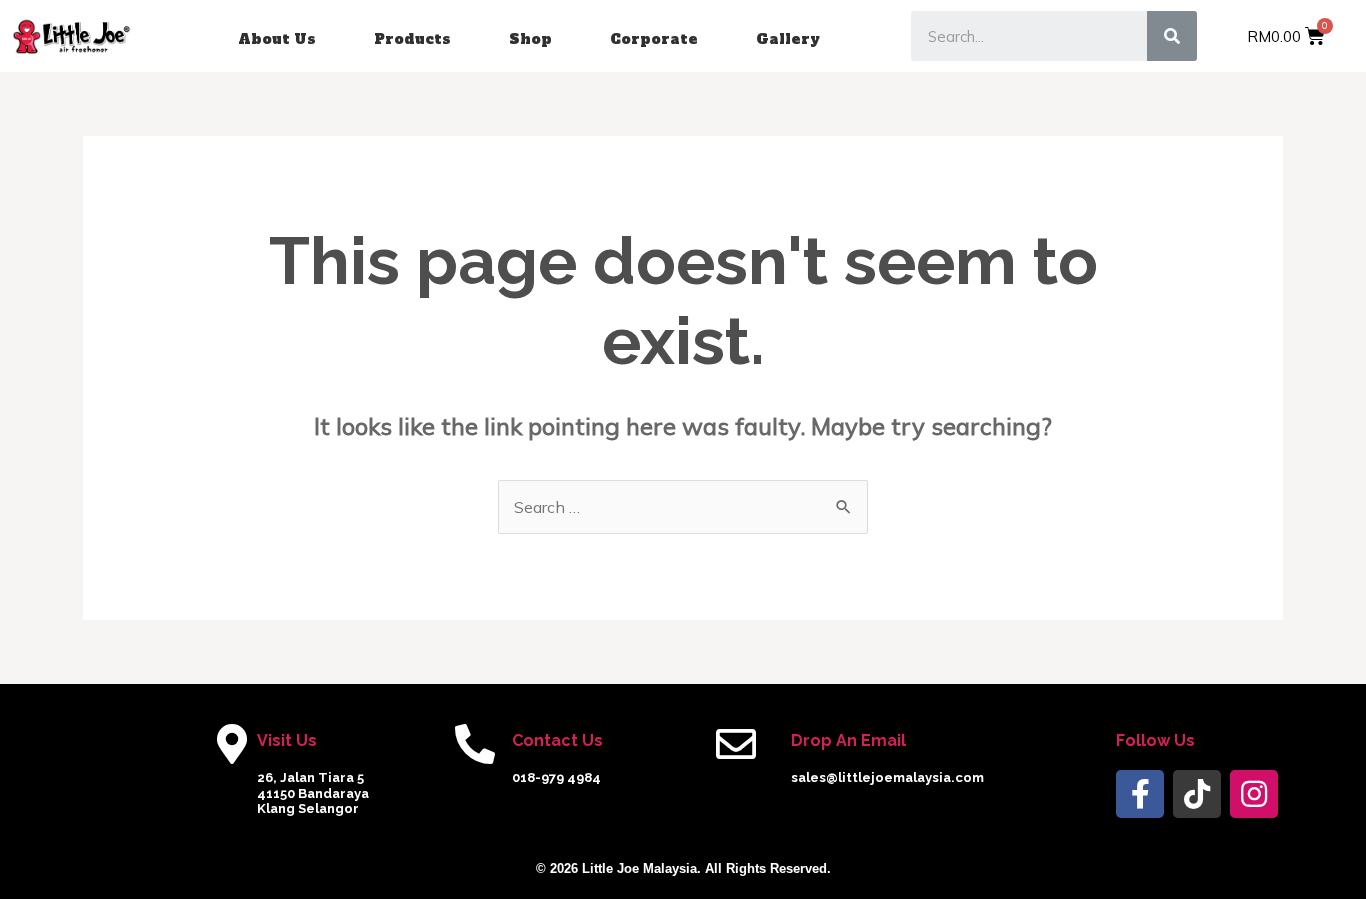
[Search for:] (683, 507)
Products (412, 39)
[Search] (1172, 36)
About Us (277, 39)
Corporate (654, 39)
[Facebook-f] (1140, 794)
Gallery (788, 39)
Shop (530, 39)
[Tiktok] (1197, 794)
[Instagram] (1254, 794)
